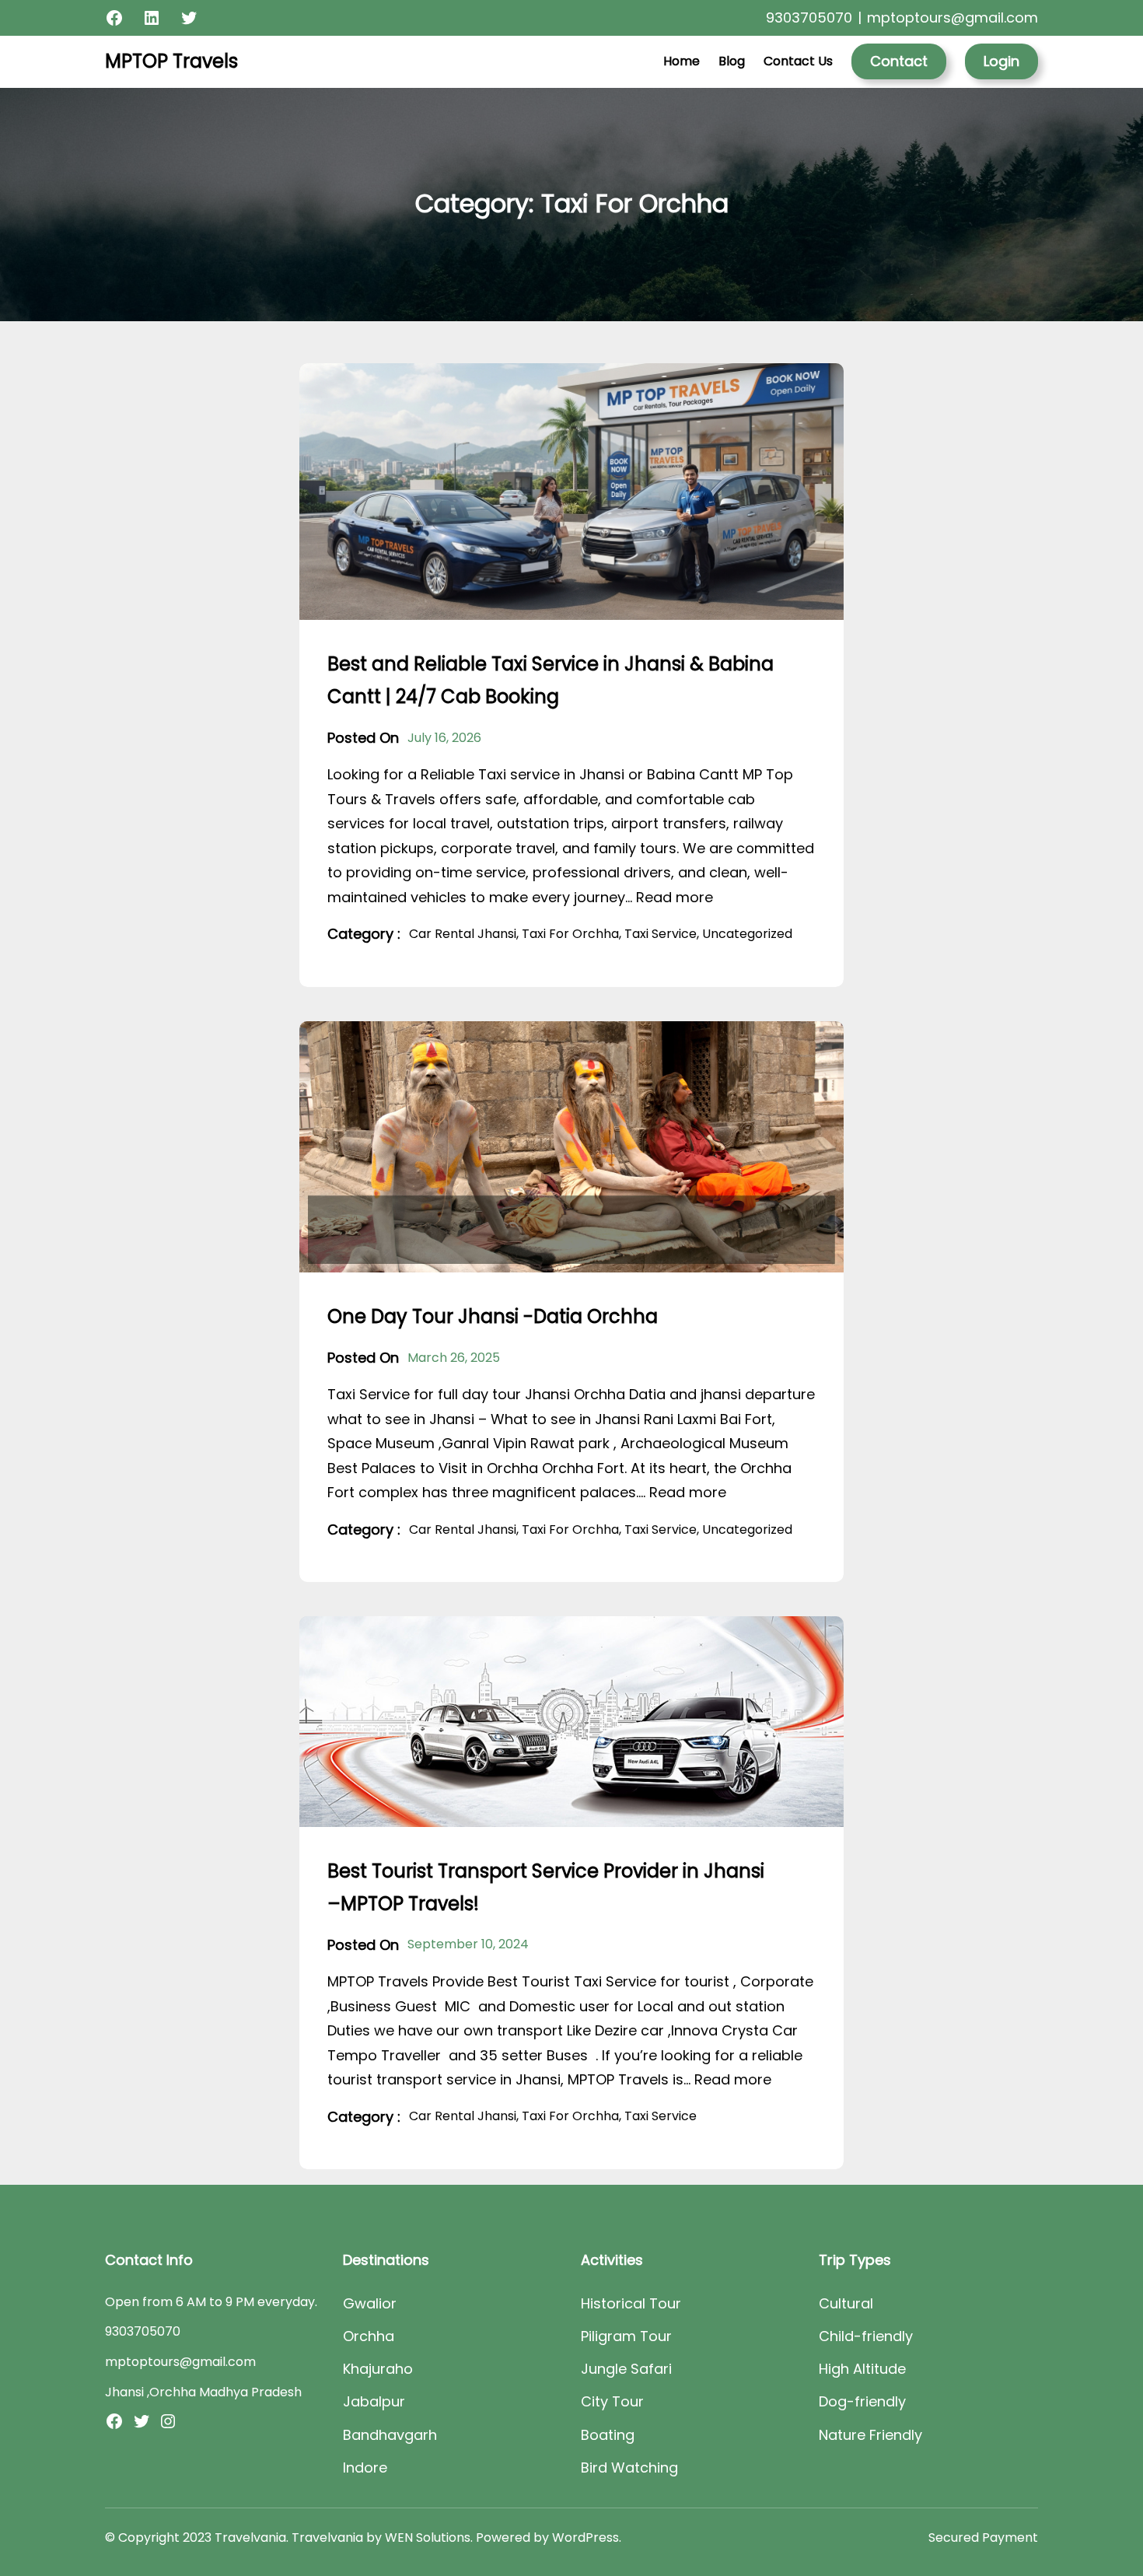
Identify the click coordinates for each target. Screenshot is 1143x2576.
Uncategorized (747, 934)
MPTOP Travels (171, 61)
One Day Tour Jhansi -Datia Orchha (493, 1316)
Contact (899, 61)
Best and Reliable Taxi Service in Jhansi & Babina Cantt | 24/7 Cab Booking (551, 680)
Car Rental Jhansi (463, 934)
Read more (675, 897)
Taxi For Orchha (570, 934)
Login (1001, 61)
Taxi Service (661, 934)
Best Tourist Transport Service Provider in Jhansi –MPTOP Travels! (546, 1887)
